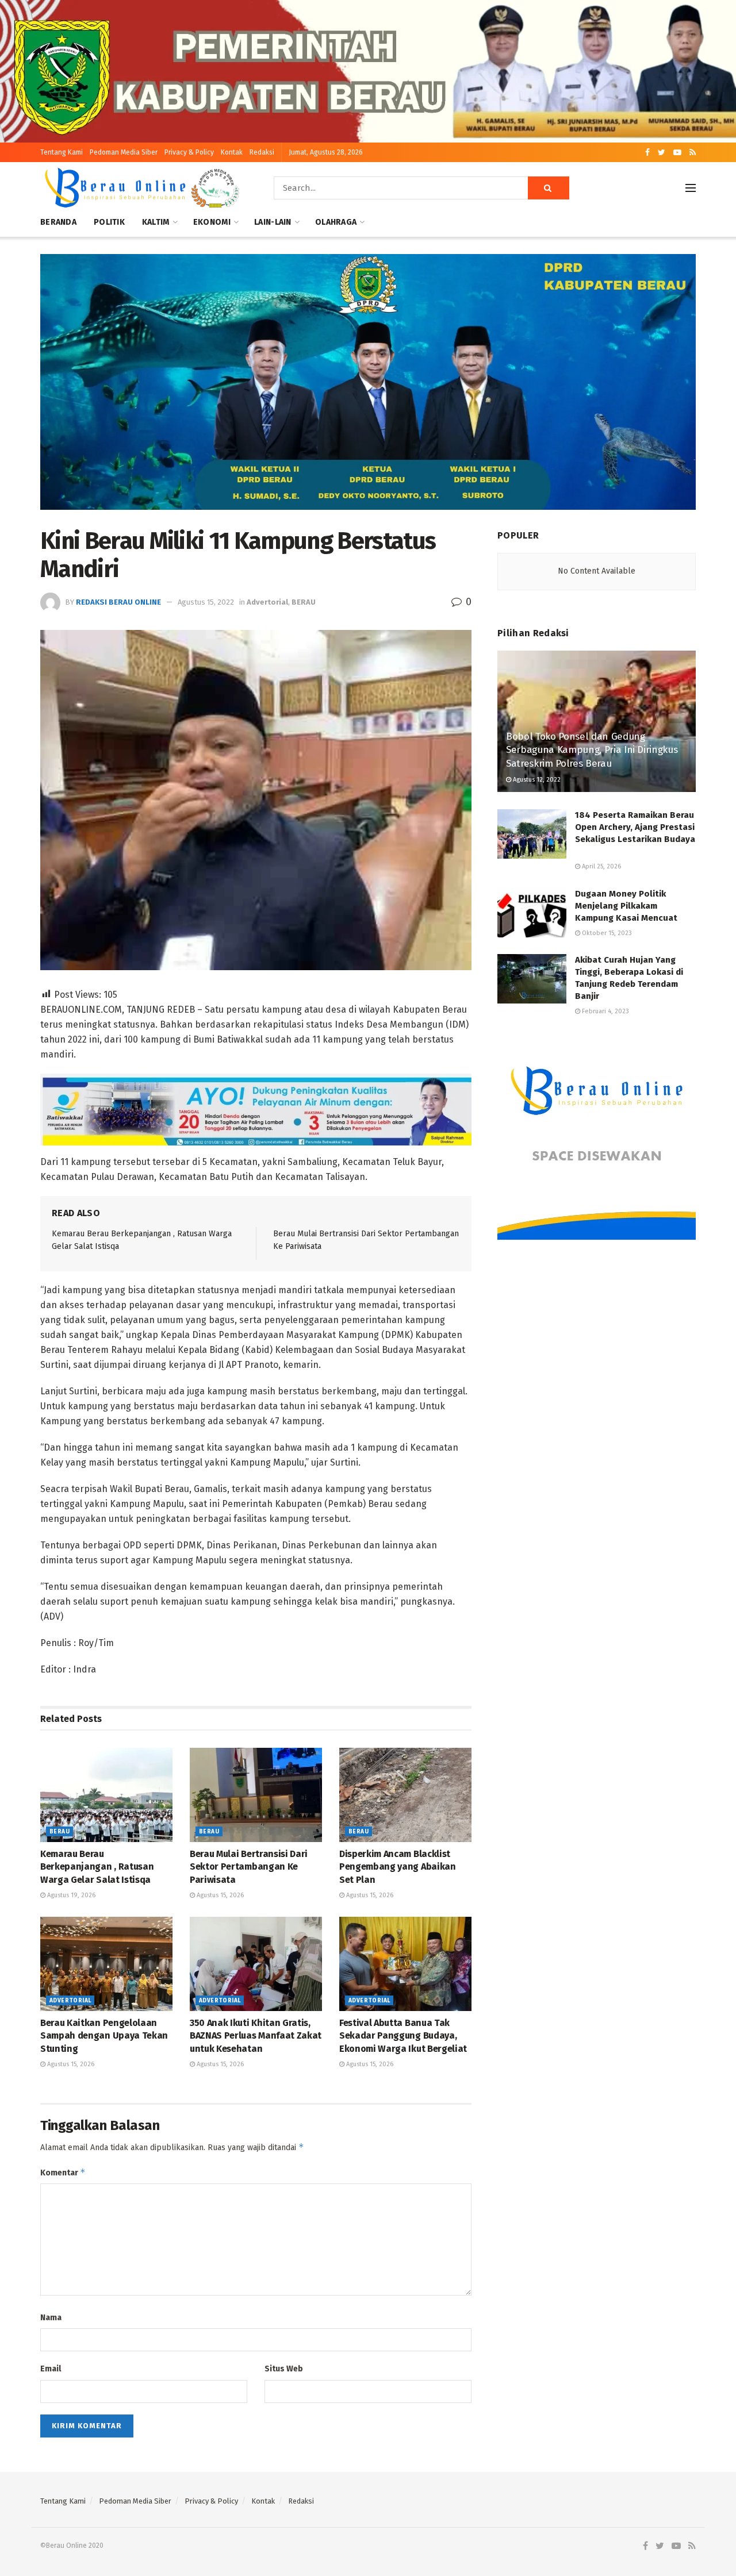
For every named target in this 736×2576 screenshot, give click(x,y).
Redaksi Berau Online (118, 602)
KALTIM (156, 222)
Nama (51, 2318)
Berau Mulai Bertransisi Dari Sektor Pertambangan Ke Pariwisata (249, 1867)
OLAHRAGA (336, 222)
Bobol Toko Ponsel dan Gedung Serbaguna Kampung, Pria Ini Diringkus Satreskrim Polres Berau (592, 750)
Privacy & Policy (189, 152)
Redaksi (262, 152)
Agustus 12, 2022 (536, 780)
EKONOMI (212, 222)
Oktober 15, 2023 (606, 933)
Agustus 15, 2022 (206, 602)
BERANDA (58, 222)
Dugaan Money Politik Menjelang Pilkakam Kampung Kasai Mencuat (626, 906)
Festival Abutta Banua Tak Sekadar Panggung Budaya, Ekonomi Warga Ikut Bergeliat (403, 2036)
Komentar (63, 2172)
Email (51, 2369)
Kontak (232, 152)
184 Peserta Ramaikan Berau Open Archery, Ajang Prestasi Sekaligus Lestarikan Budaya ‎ (635, 827)
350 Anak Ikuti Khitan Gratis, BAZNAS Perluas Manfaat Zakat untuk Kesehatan (256, 2036)
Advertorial (267, 602)
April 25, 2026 (601, 866)
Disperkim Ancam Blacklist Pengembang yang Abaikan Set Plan (398, 1867)
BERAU (304, 602)
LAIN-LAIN (273, 222)
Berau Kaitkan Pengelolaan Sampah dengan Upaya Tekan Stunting (104, 2036)
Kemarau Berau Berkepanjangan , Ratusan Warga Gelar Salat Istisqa (97, 1867)
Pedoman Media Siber (124, 152)
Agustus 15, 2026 (219, 1895)
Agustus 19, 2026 (70, 1895)
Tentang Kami (62, 152)
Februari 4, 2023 (605, 1011)
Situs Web (284, 2369)
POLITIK (109, 222)
